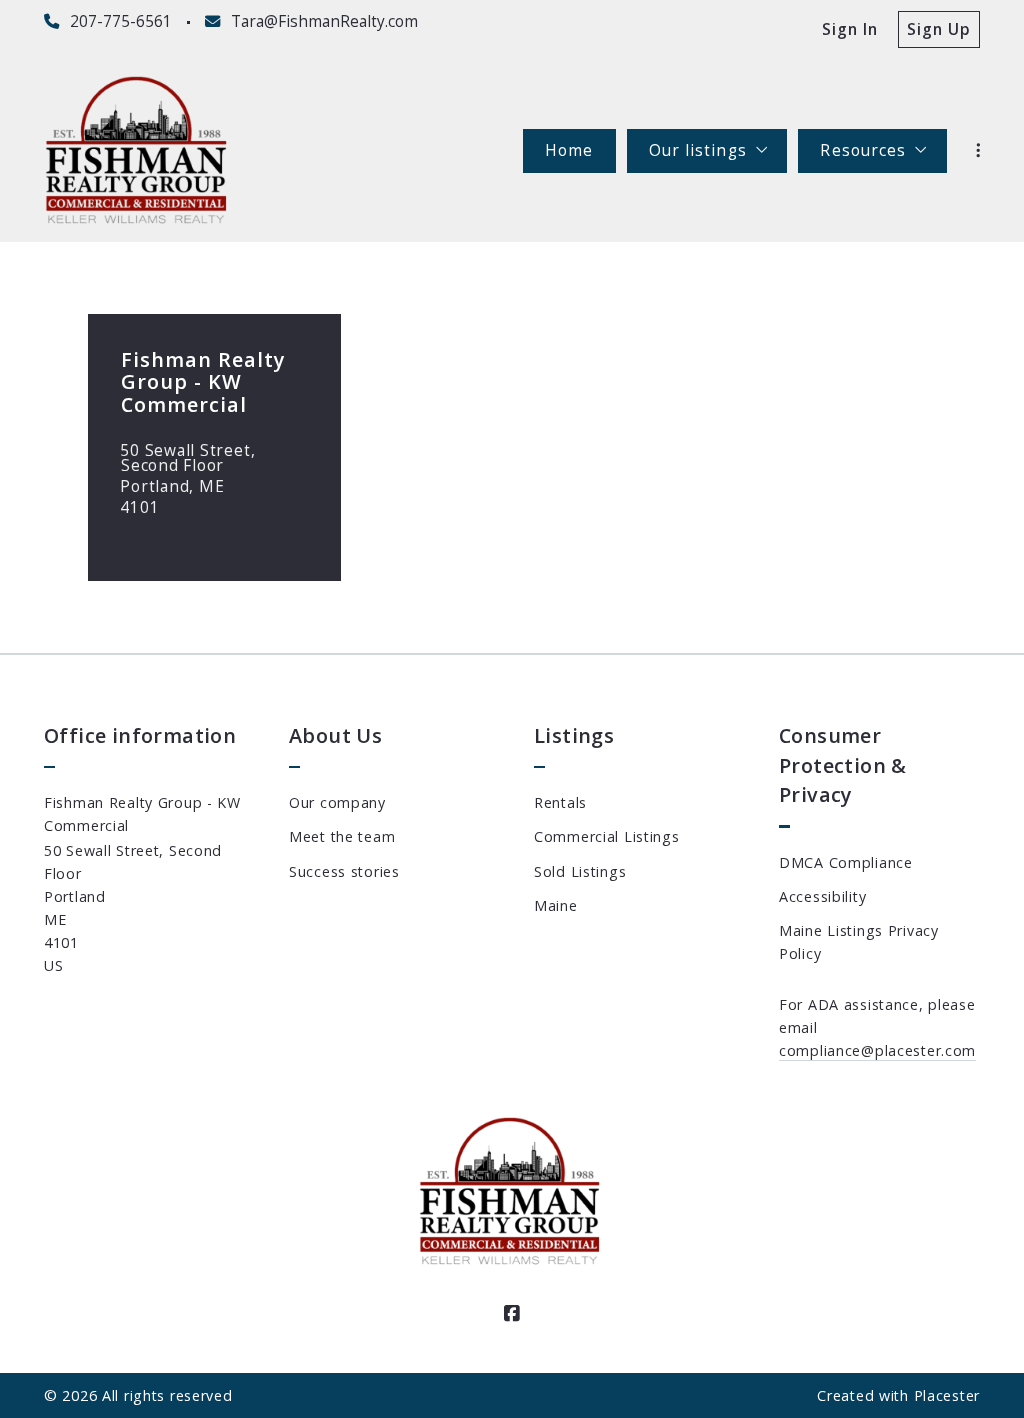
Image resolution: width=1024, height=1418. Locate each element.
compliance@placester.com (877, 1050)
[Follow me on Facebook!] (512, 1314)
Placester (947, 1395)
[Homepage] (138, 151)
